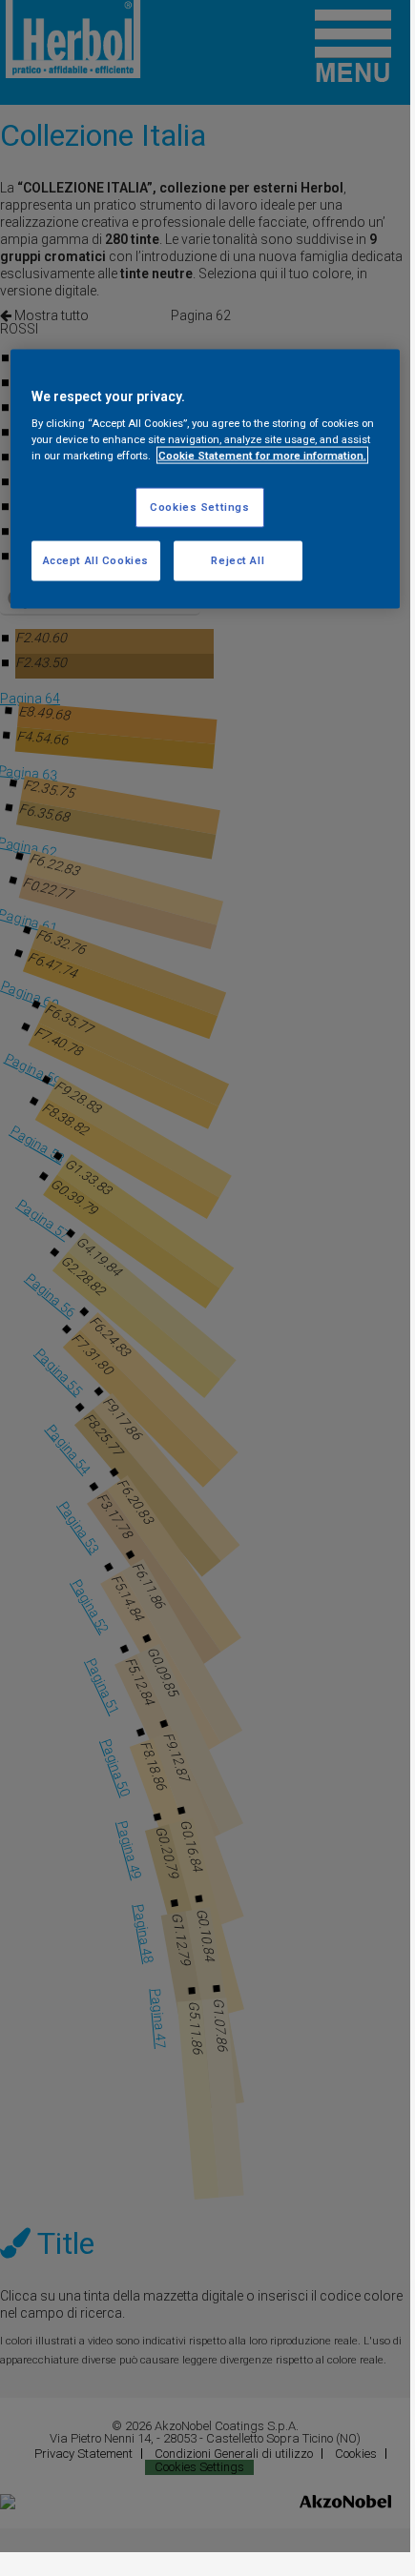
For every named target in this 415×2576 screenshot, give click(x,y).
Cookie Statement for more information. (262, 456)
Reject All (238, 560)
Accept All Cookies (96, 560)
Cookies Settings (199, 507)
